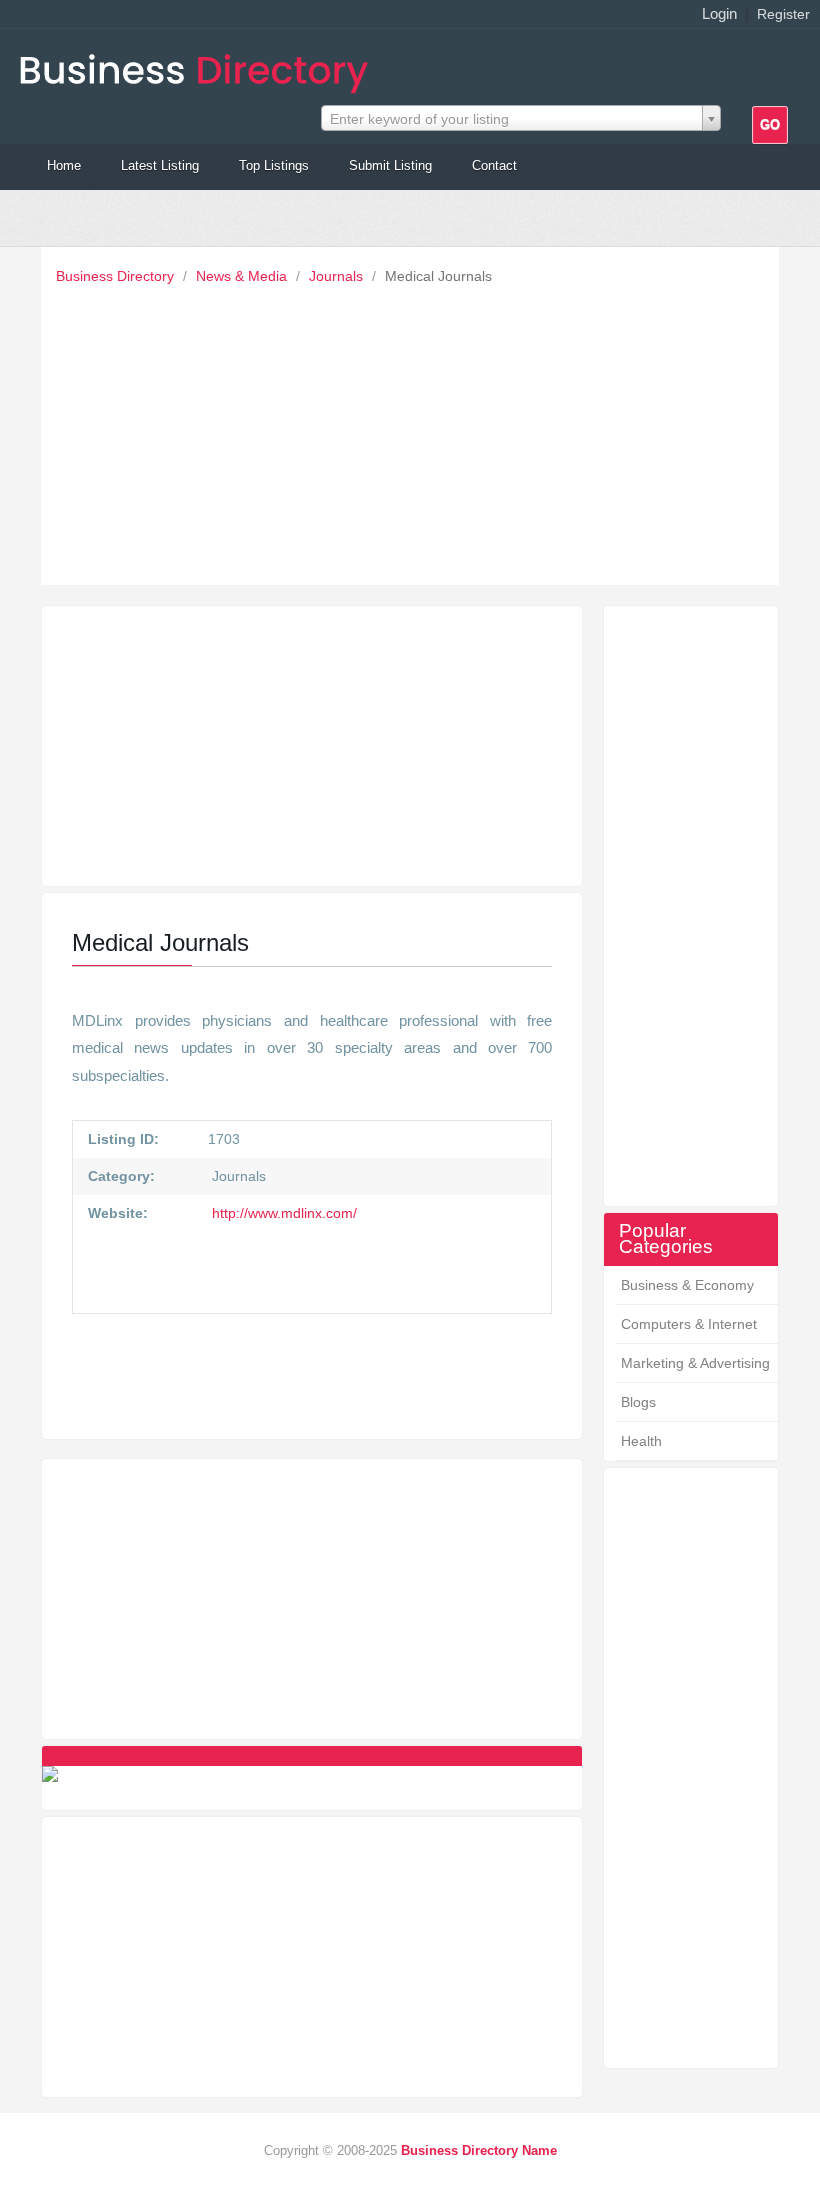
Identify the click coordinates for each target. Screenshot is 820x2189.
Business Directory (117, 276)
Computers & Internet (689, 1324)
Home (64, 165)
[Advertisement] (415, 430)
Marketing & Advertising (695, 1363)
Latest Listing (160, 165)
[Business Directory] (198, 67)
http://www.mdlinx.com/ (282, 1213)
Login (719, 13)
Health (641, 1441)
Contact (494, 165)
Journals (338, 276)
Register (783, 14)
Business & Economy (687, 1285)
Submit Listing (390, 165)
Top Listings (274, 165)
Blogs (638, 1402)
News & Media (243, 276)
